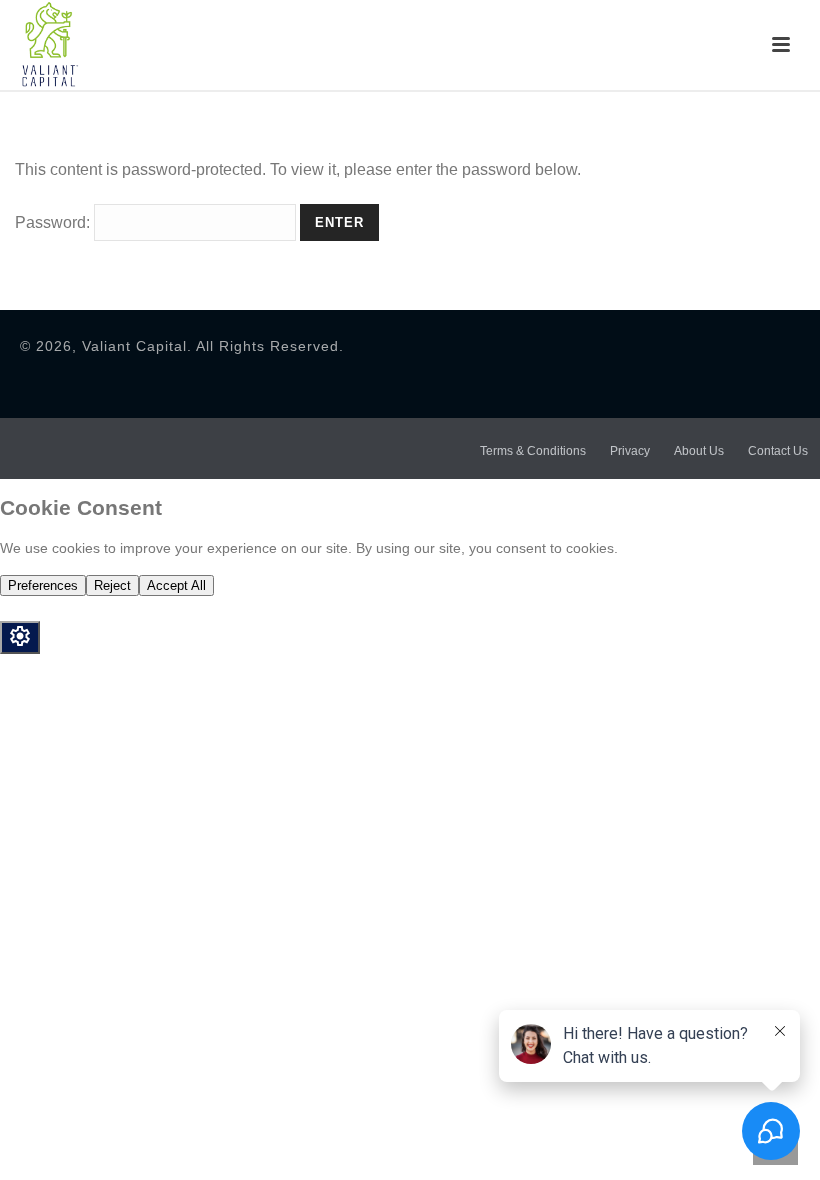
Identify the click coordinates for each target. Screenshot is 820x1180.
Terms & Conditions (533, 451)
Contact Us (778, 451)
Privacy (630, 451)
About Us (699, 451)
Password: (54, 222)
